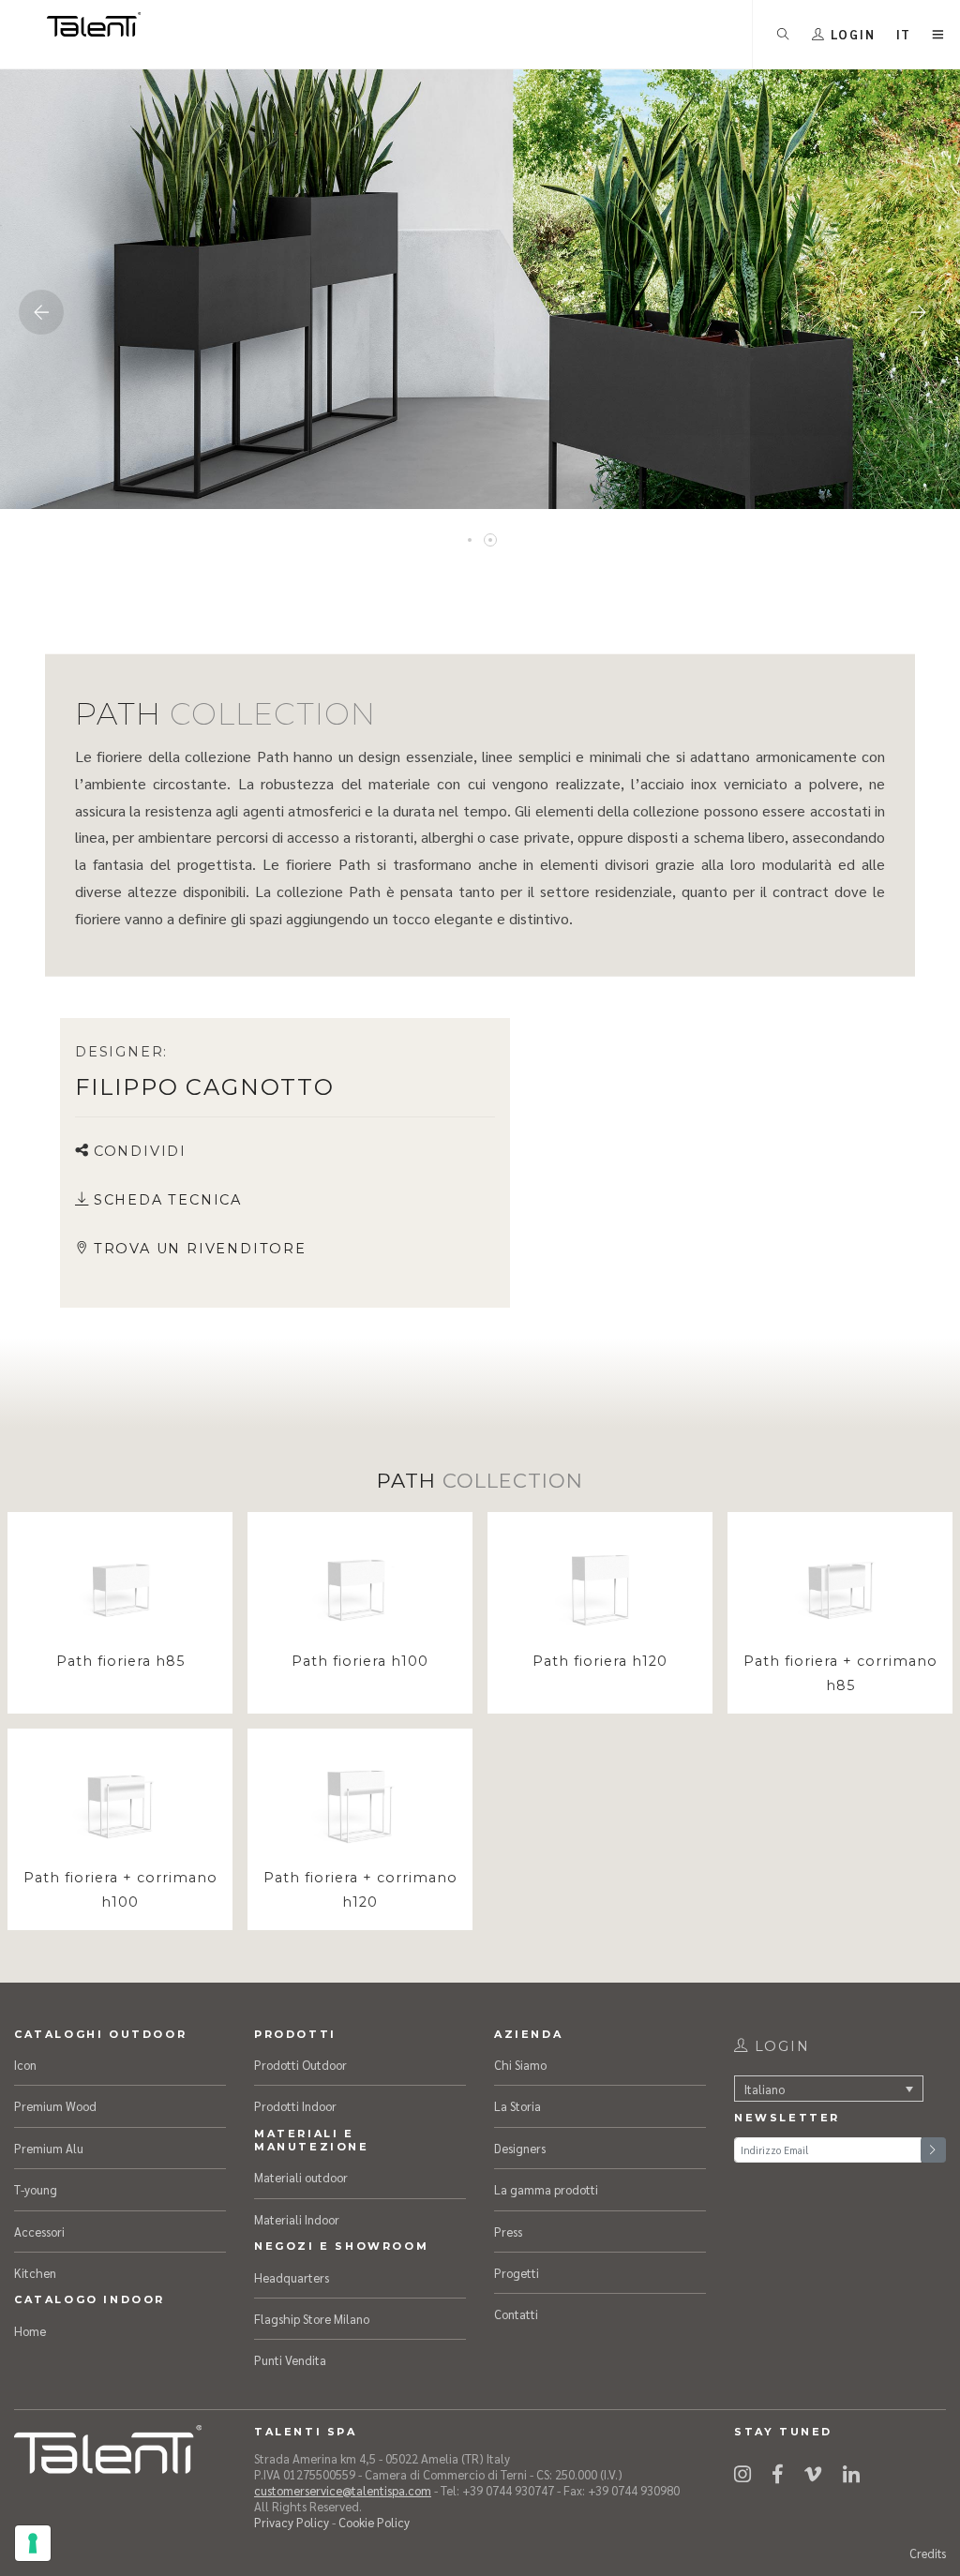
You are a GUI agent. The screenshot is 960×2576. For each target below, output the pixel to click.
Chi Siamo (520, 2065)
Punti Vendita (290, 2360)
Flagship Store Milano (312, 2319)
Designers (520, 2148)
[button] (904, 34)
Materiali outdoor (301, 2177)
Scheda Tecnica (168, 1200)
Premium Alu (49, 2148)
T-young (36, 2189)
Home (30, 2331)
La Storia (517, 2106)
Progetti (517, 2273)
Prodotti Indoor (295, 2106)
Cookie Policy (374, 2522)
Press (508, 2232)
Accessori (39, 2232)
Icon (25, 2065)
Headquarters (292, 2277)
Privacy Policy (292, 2522)
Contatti (516, 2314)
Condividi (140, 1151)
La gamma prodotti (546, 2189)
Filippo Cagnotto (205, 1087)
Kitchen (35, 2273)
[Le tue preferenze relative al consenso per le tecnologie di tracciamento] (33, 2543)
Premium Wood (55, 2106)
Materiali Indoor (297, 2219)
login (780, 2046)
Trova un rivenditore (200, 1249)
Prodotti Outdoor (300, 2065)
